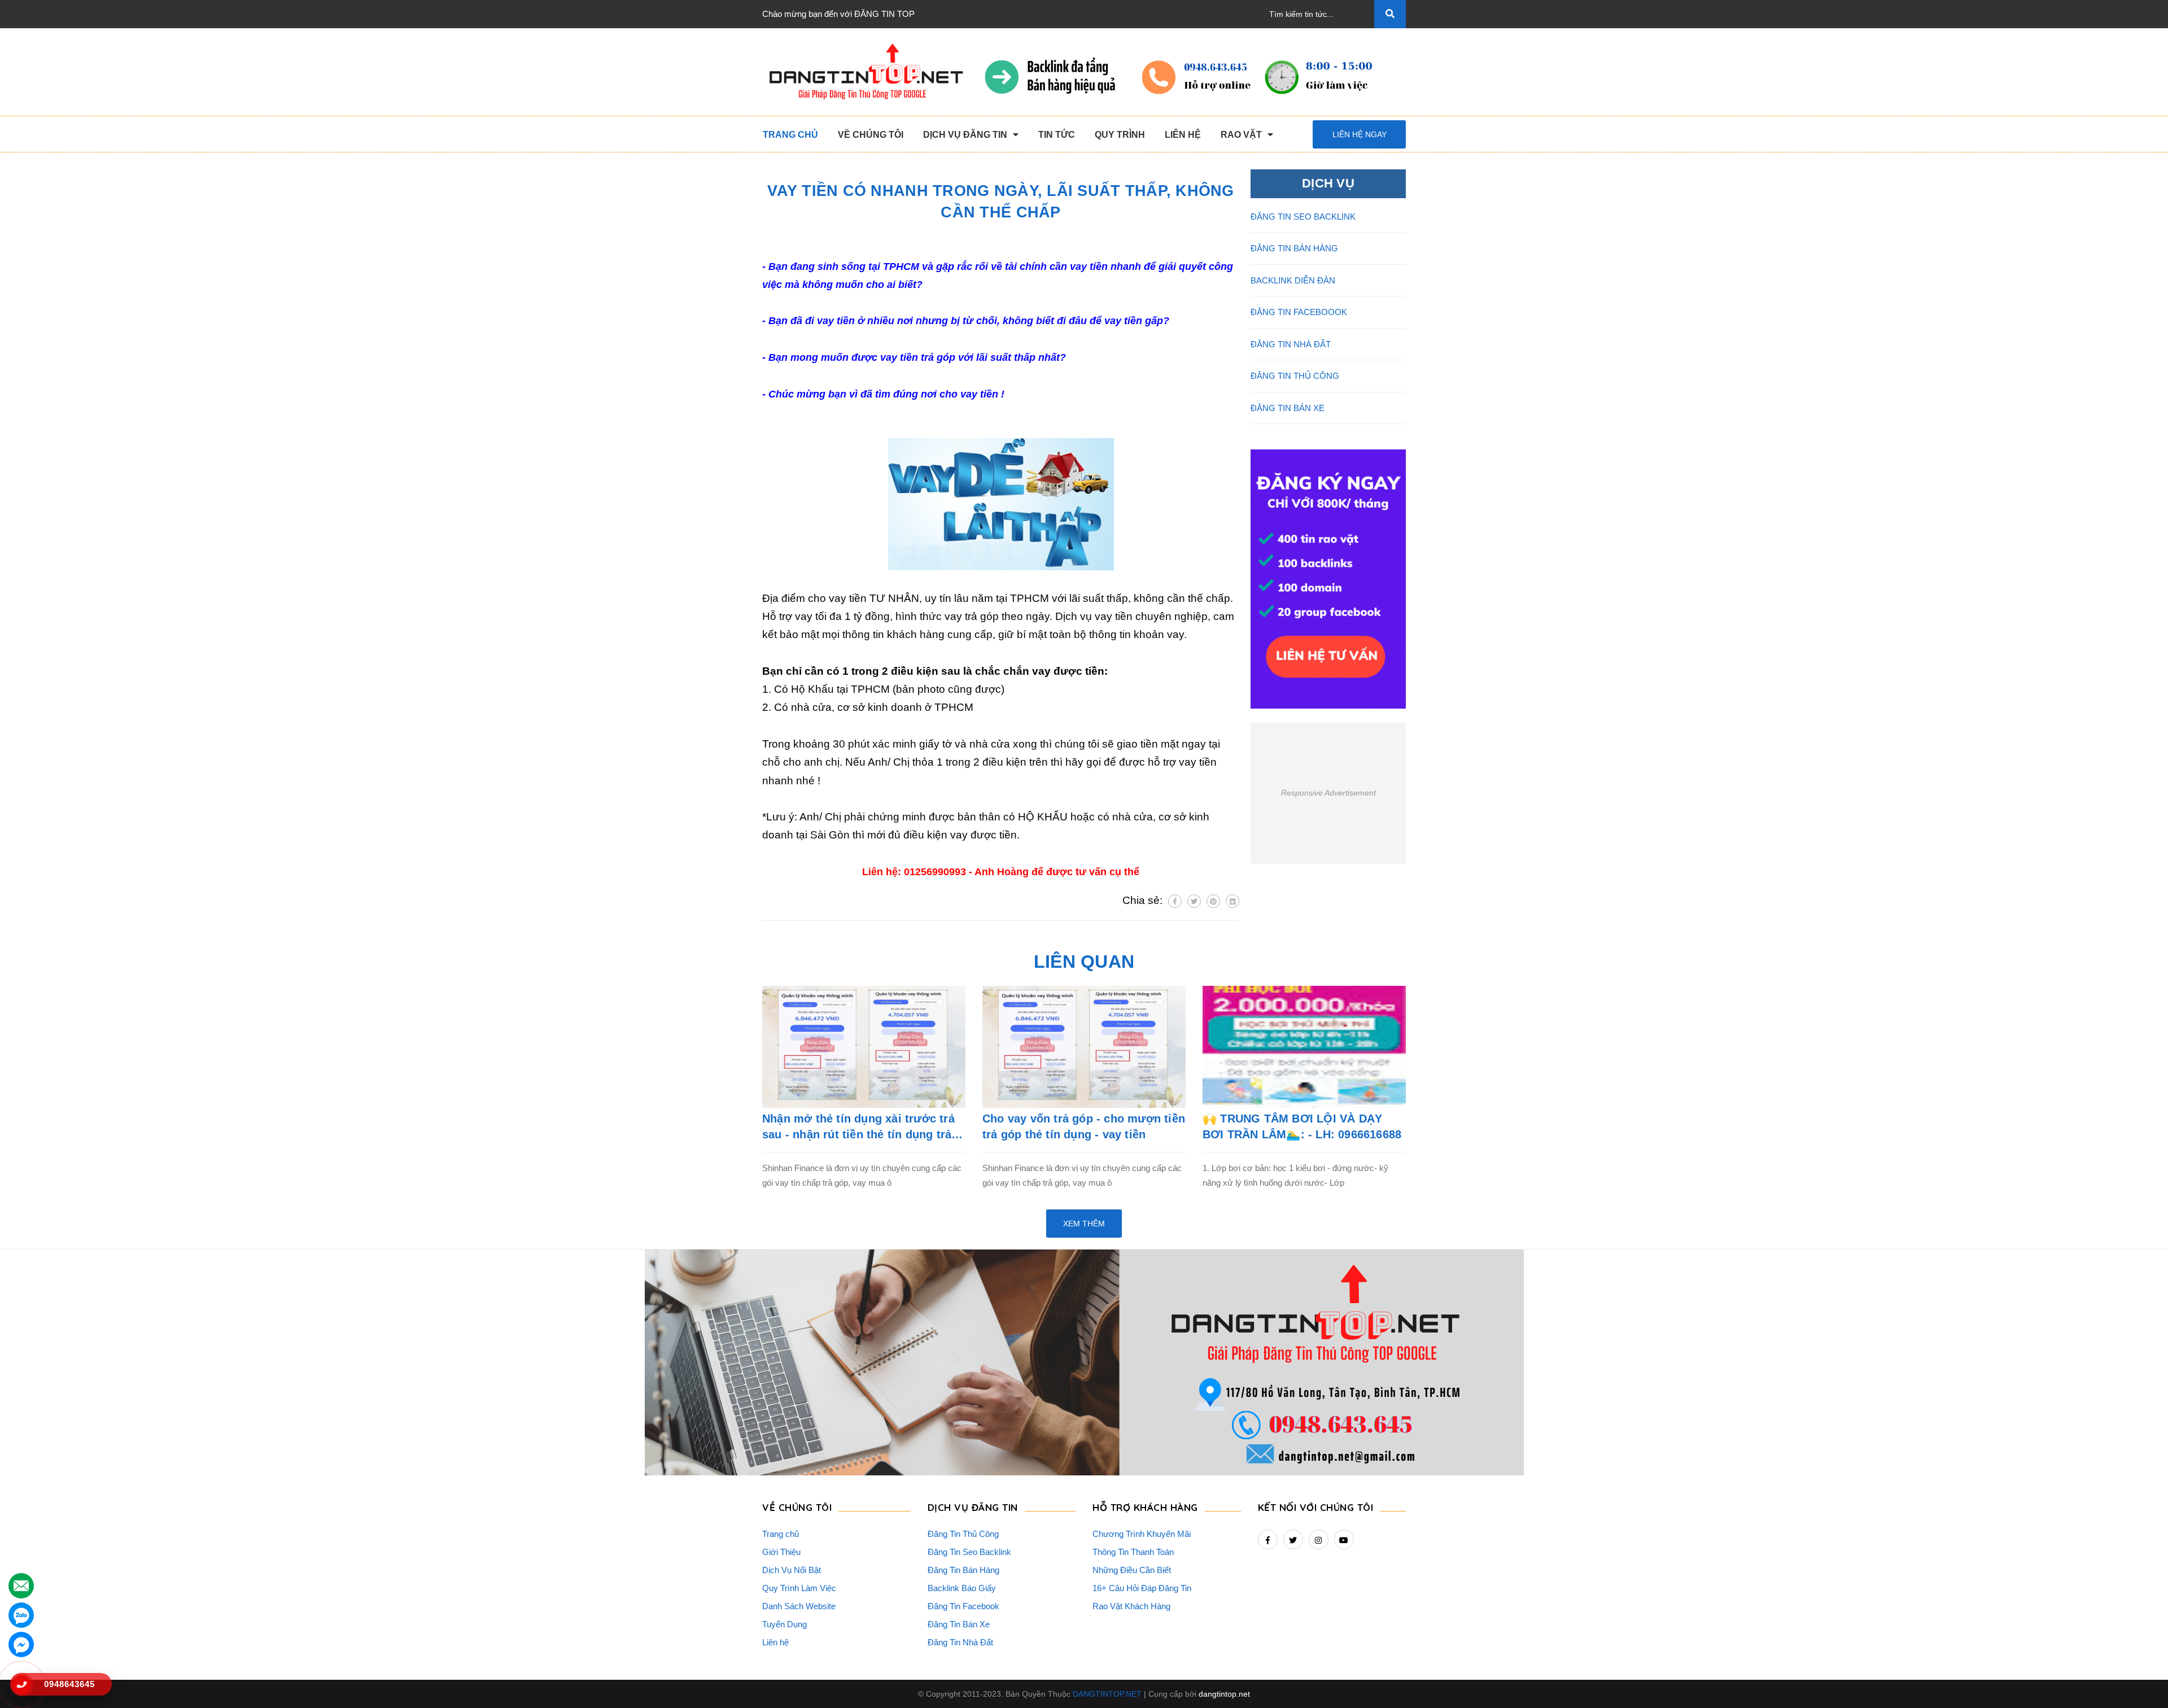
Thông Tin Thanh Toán (1133, 1552)
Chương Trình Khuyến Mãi (1142, 1534)
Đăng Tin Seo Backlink (969, 1552)
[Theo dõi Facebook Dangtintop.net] (1268, 1539)
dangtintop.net (1224, 1694)
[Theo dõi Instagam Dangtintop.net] (1319, 1539)
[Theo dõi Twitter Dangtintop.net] (1293, 1539)
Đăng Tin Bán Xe (959, 1624)
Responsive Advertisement (1328, 793)
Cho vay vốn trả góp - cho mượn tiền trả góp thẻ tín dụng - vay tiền (1084, 1126)
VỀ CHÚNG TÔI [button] (797, 1507)
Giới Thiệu (781, 1552)
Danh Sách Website (799, 1606)
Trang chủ (781, 1534)
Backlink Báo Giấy (962, 1588)
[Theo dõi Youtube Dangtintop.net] (1344, 1539)
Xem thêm (1084, 1224)
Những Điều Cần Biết (1132, 1570)
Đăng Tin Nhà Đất (960, 1642)
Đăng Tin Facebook (963, 1606)
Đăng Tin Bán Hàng (963, 1570)
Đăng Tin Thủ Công (963, 1534)
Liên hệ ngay (1360, 134)
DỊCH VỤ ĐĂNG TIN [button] (973, 1507)
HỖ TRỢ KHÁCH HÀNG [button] (1145, 1507)
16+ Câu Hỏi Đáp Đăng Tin (1142, 1588)
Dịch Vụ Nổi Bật (792, 1570)
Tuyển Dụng (784, 1624)
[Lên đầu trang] (2140, 1680)
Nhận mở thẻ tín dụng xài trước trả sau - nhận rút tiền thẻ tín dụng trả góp (858, 1127)
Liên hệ (775, 1642)
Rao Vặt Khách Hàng (1131, 1606)
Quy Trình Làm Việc (799, 1588)
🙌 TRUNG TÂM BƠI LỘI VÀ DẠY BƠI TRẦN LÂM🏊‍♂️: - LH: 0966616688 (1302, 1126)
